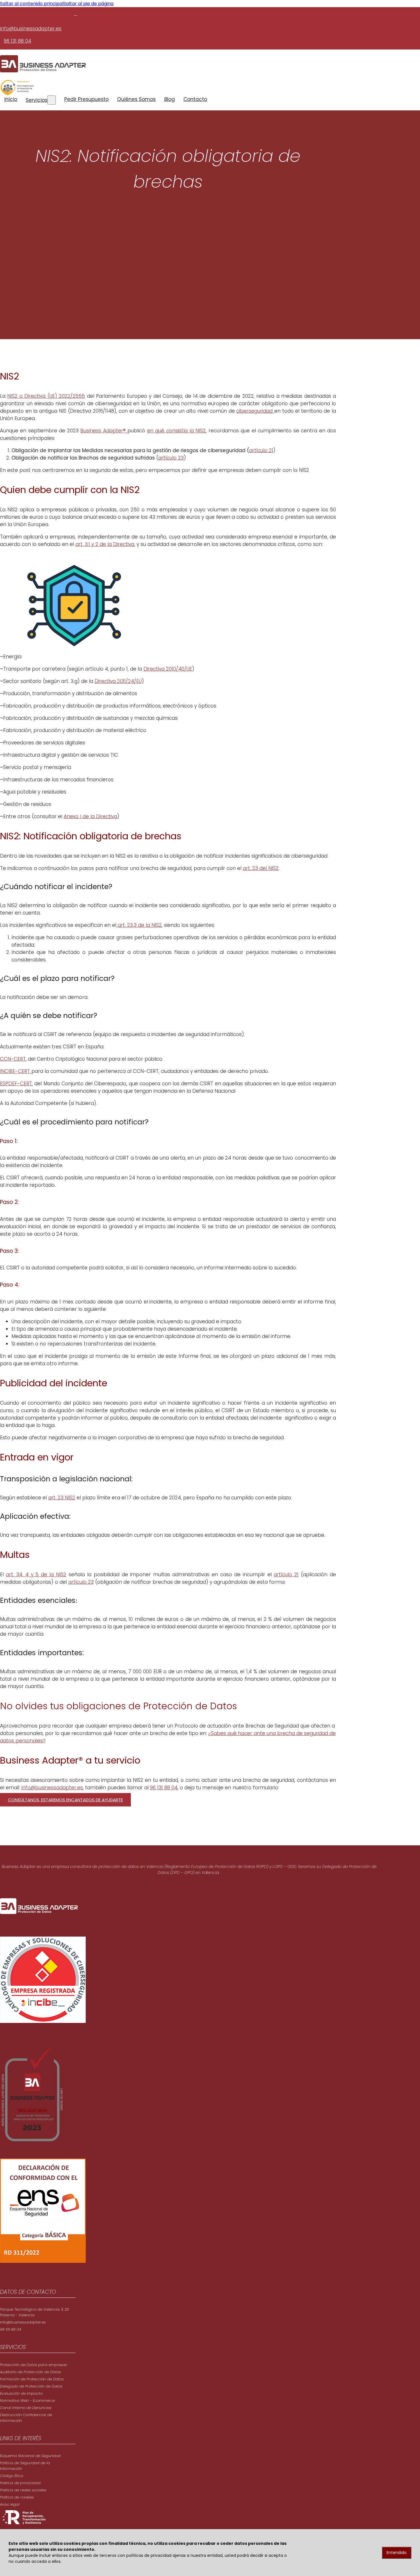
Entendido (397, 2553)
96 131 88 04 (17, 41)
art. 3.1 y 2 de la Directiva (105, 544)
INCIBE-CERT (16, 1071)
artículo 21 (261, 450)
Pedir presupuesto (86, 99)
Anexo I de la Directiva (90, 816)
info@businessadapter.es (31, 29)
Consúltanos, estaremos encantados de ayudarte (65, 1800)
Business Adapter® (104, 431)
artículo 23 (171, 458)
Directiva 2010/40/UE (168, 669)
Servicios (37, 100)
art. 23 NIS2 (62, 1498)
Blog (170, 99)
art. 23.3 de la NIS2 (139, 925)
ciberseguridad (255, 411)
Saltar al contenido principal (32, 4)
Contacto (195, 99)
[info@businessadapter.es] (76, 14)
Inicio (11, 99)
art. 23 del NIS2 (261, 868)
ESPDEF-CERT (16, 1084)
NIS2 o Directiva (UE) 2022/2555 (46, 396)
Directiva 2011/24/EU (118, 681)
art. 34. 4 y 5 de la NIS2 (36, 1575)
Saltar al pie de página (88, 4)
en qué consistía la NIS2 (177, 431)
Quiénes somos (136, 99)
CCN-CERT (13, 1059)
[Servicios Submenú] (52, 100)
